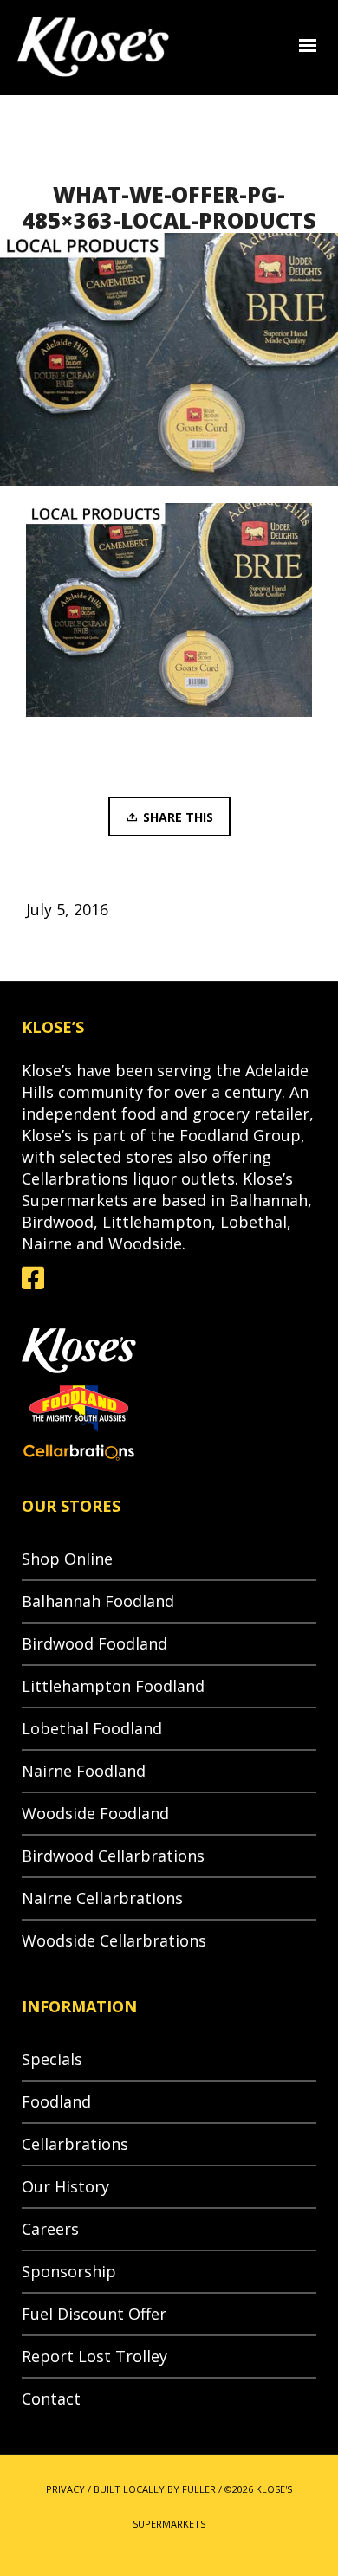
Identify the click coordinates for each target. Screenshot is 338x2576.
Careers (50, 2229)
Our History (65, 2186)
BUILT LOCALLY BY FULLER (155, 2489)
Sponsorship (69, 2271)
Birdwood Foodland (94, 1643)
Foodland (56, 2101)
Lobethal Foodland (92, 1728)
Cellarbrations (75, 2144)
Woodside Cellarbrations (114, 1940)
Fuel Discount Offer (94, 2314)
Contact (51, 2398)
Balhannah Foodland (98, 1601)
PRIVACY (65, 2489)
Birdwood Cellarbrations (113, 1856)
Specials (52, 2059)
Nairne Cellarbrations (102, 1898)
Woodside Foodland (95, 1813)
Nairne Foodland (84, 1771)
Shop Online (67, 1559)
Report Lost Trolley (94, 2356)
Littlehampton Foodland (113, 1686)
